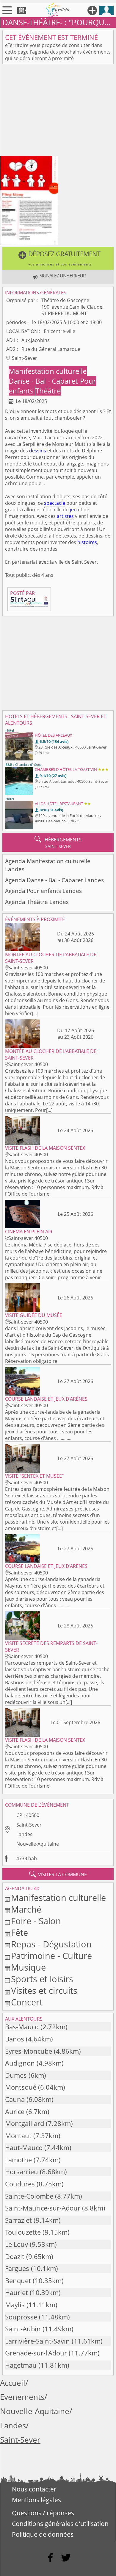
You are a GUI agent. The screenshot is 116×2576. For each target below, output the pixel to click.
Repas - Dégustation (51, 1944)
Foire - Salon (36, 1921)
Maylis (15, 2305)
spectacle (55, 503)
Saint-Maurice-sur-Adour (43, 2208)
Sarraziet (18, 2220)
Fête (19, 1932)
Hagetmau (21, 2365)
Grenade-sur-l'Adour (36, 2353)
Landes (24, 1834)
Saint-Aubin (23, 2329)
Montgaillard (25, 2123)
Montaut (18, 2136)
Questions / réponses (43, 2513)
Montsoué (21, 2087)
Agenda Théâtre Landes (37, 902)
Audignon (20, 2063)
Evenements (22, 2397)
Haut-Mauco (24, 2148)
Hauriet (17, 2293)
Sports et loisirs (42, 1979)
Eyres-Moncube (29, 2051)
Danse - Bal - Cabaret (44, 381)
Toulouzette (23, 2232)
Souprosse (21, 2317)
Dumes (16, 2075)
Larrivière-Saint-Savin (37, 2341)
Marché (26, 1909)
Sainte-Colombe (29, 2196)
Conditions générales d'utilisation (60, 2524)
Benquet (18, 2281)
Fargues (17, 2268)
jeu (73, 510)
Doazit (15, 2256)
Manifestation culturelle (48, 371)
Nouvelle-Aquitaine (38, 1844)
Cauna (15, 2099)
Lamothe (18, 2160)
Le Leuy (17, 2244)
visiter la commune (58, 1874)
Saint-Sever (29, 1825)
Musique (28, 1967)
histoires (87, 542)
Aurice (15, 2112)
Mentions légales (36, 2500)
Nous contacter (34, 2489)
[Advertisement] (58, 111)
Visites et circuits (44, 1990)
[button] (58, 258)
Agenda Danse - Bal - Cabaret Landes (54, 880)
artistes (65, 516)
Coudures (20, 2184)
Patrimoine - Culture (51, 1956)
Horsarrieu (22, 2172)
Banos (15, 2039)
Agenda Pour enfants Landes (43, 891)
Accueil (13, 2383)
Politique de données (43, 2534)
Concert (27, 2002)
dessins (38, 451)
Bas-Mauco (22, 2027)
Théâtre (48, 391)
